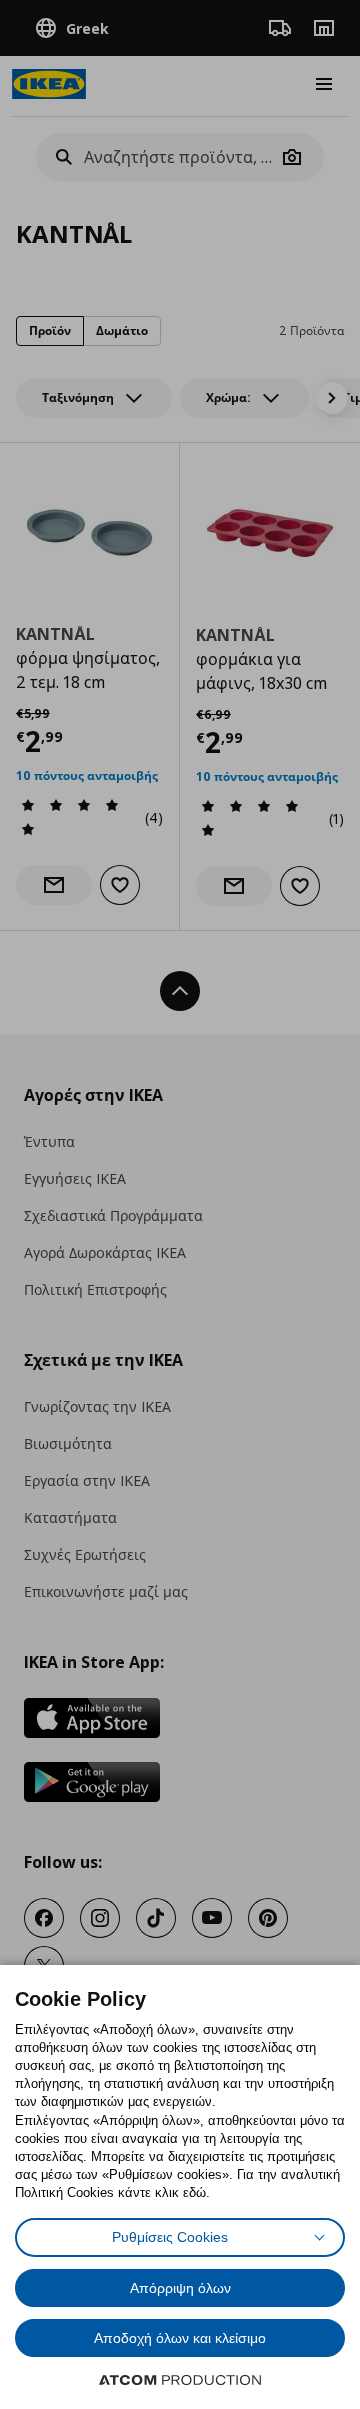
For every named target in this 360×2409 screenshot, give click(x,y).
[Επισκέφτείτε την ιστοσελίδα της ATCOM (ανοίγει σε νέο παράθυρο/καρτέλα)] (180, 2380)
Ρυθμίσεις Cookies (170, 2237)
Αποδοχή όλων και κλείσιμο (180, 2338)
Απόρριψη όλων (180, 2288)
